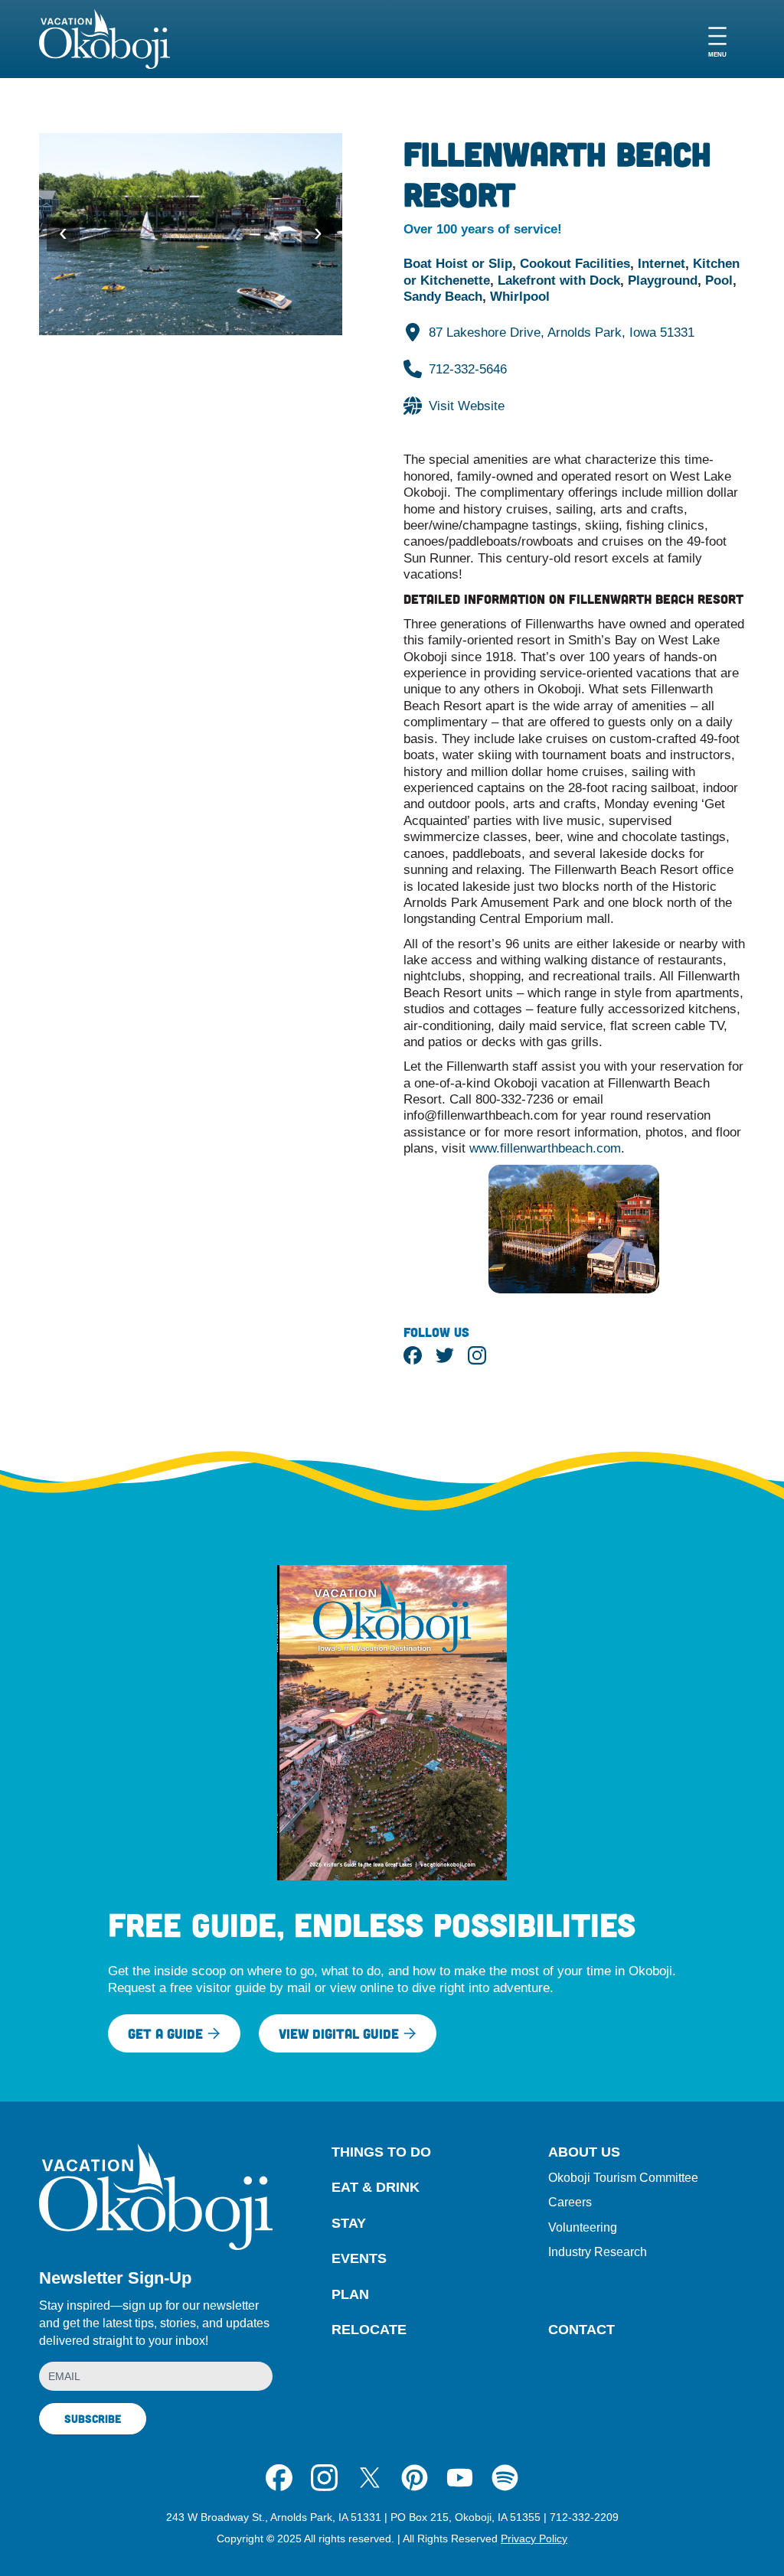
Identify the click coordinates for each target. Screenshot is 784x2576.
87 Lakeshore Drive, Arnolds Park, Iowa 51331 (562, 332)
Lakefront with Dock (559, 280)
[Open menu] (717, 39)
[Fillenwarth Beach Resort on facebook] (413, 1355)
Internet (661, 263)
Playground (663, 280)
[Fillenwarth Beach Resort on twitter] (445, 1355)
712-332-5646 (468, 369)
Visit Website (467, 406)
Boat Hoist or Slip (458, 263)
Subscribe (93, 2418)
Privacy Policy (534, 2539)
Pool (719, 280)
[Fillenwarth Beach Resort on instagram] (477, 1355)
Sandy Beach (443, 296)
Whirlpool (520, 296)
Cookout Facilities (575, 263)
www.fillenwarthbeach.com (545, 1148)
